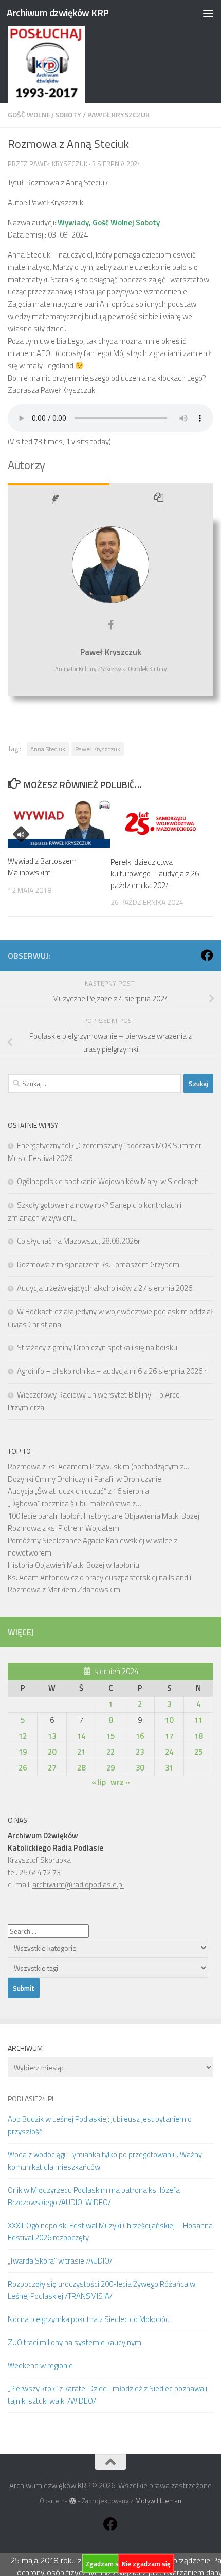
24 (169, 1752)
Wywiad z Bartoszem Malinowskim (42, 867)
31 (169, 1768)
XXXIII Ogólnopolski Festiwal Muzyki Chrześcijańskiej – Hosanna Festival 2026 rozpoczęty (110, 2231)
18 (198, 1736)
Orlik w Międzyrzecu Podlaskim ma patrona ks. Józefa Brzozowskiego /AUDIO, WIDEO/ (94, 2196)
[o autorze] (59, 500)
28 (81, 1768)
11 (198, 1720)
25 (198, 1752)
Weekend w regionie (40, 2365)
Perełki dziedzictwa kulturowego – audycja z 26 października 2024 (155, 874)
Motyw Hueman (158, 2501)
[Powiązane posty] (162, 500)
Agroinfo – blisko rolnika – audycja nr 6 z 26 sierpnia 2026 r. (112, 1371)
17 (169, 1736)
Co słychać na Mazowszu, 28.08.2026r (79, 1241)
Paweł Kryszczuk (118, 115)
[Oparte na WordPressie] (73, 2501)
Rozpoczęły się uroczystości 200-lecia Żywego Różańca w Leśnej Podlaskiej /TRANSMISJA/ (102, 2290)
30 (140, 1768)
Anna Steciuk (48, 749)
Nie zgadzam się (146, 2564)
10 (169, 1720)
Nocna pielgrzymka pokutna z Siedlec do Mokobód (89, 2319)
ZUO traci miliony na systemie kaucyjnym (75, 2342)
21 (81, 1752)
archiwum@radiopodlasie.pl (78, 1885)
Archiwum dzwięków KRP (58, 13)
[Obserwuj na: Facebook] (207, 955)
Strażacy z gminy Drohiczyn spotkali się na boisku (97, 1348)
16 (140, 1736)
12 (23, 1736)
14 (81, 1736)
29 (110, 1768)
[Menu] (208, 13)
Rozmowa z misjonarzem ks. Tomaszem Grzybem (98, 1264)
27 (52, 1768)
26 (23, 1768)
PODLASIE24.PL (31, 2099)
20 (52, 1752)
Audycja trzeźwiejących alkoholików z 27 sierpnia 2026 (105, 1288)
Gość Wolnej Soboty (44, 115)
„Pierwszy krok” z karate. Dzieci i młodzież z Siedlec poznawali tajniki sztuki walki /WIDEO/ (107, 2395)
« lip (99, 1782)
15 (110, 1736)
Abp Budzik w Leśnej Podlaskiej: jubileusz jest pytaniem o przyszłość (100, 2125)
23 (140, 1752)
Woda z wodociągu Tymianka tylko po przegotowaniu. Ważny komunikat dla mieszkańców (105, 2161)
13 (52, 1736)
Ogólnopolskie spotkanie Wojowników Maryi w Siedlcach (108, 1181)
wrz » (120, 1782)
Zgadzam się (105, 2564)
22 (110, 1752)
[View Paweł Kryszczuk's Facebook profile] (110, 625)
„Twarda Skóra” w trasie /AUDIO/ (60, 2261)
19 (23, 1752)
